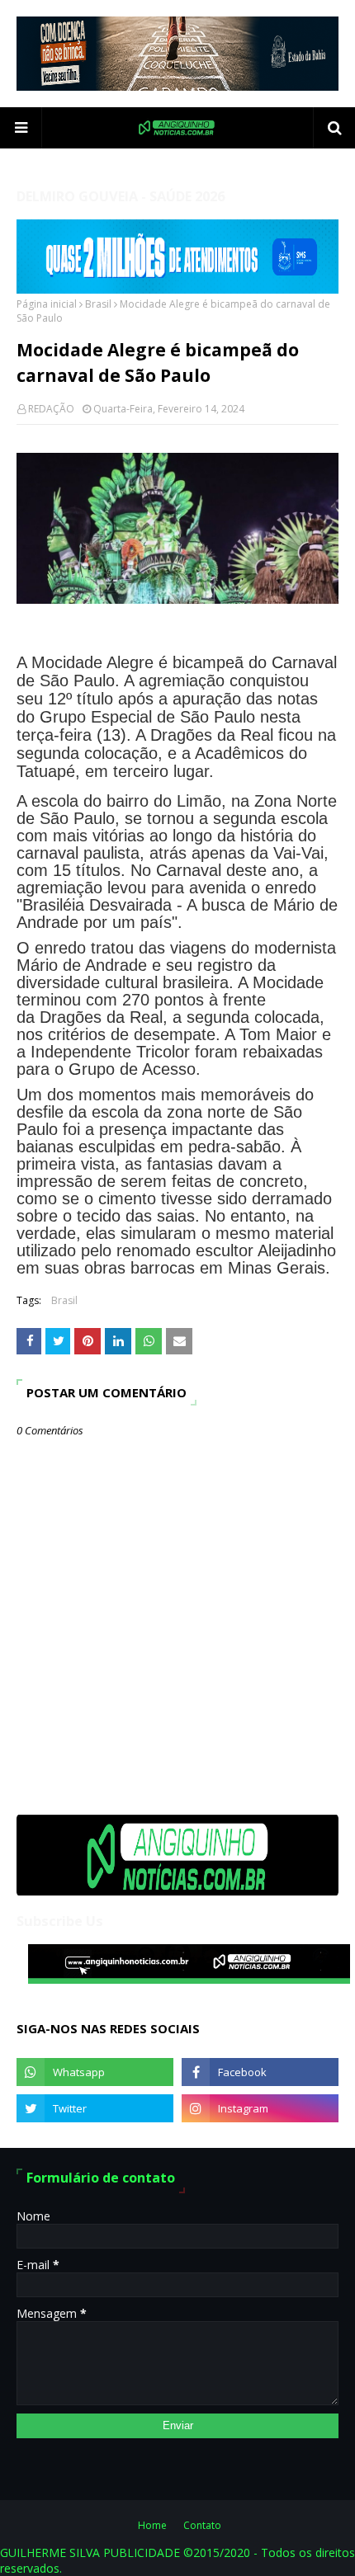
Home (152, 2525)
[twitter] (95, 2108)
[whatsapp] (95, 2072)
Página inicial (47, 304)
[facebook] (260, 2072)
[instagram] (260, 2108)
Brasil (98, 304)
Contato (202, 2525)
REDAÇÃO (51, 409)
